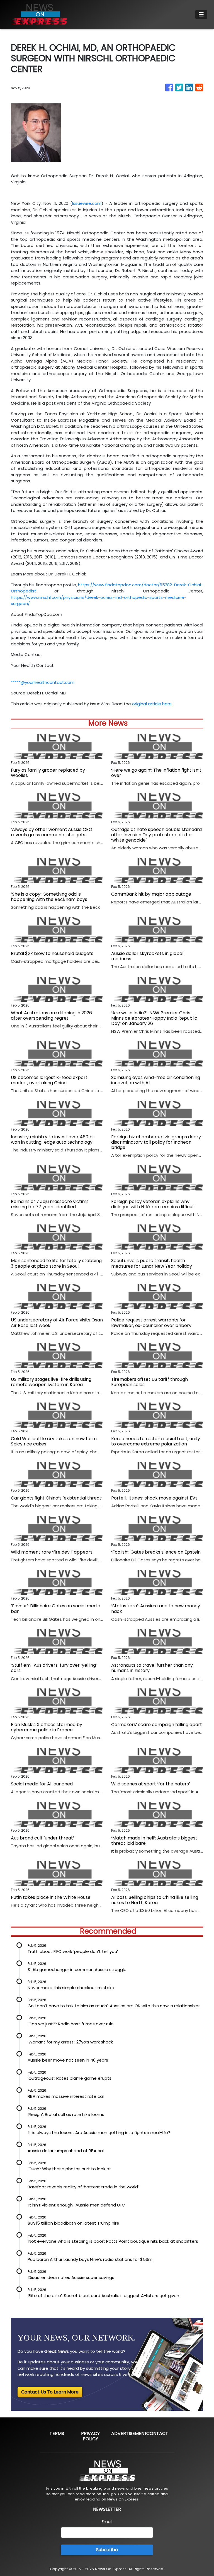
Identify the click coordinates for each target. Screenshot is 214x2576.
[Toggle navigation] (201, 14)
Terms (57, 2433)
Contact (157, 2433)
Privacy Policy (90, 2436)
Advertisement (129, 2433)
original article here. (152, 704)
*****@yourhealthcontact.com (43, 682)
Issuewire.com (87, 203)
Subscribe (107, 2550)
